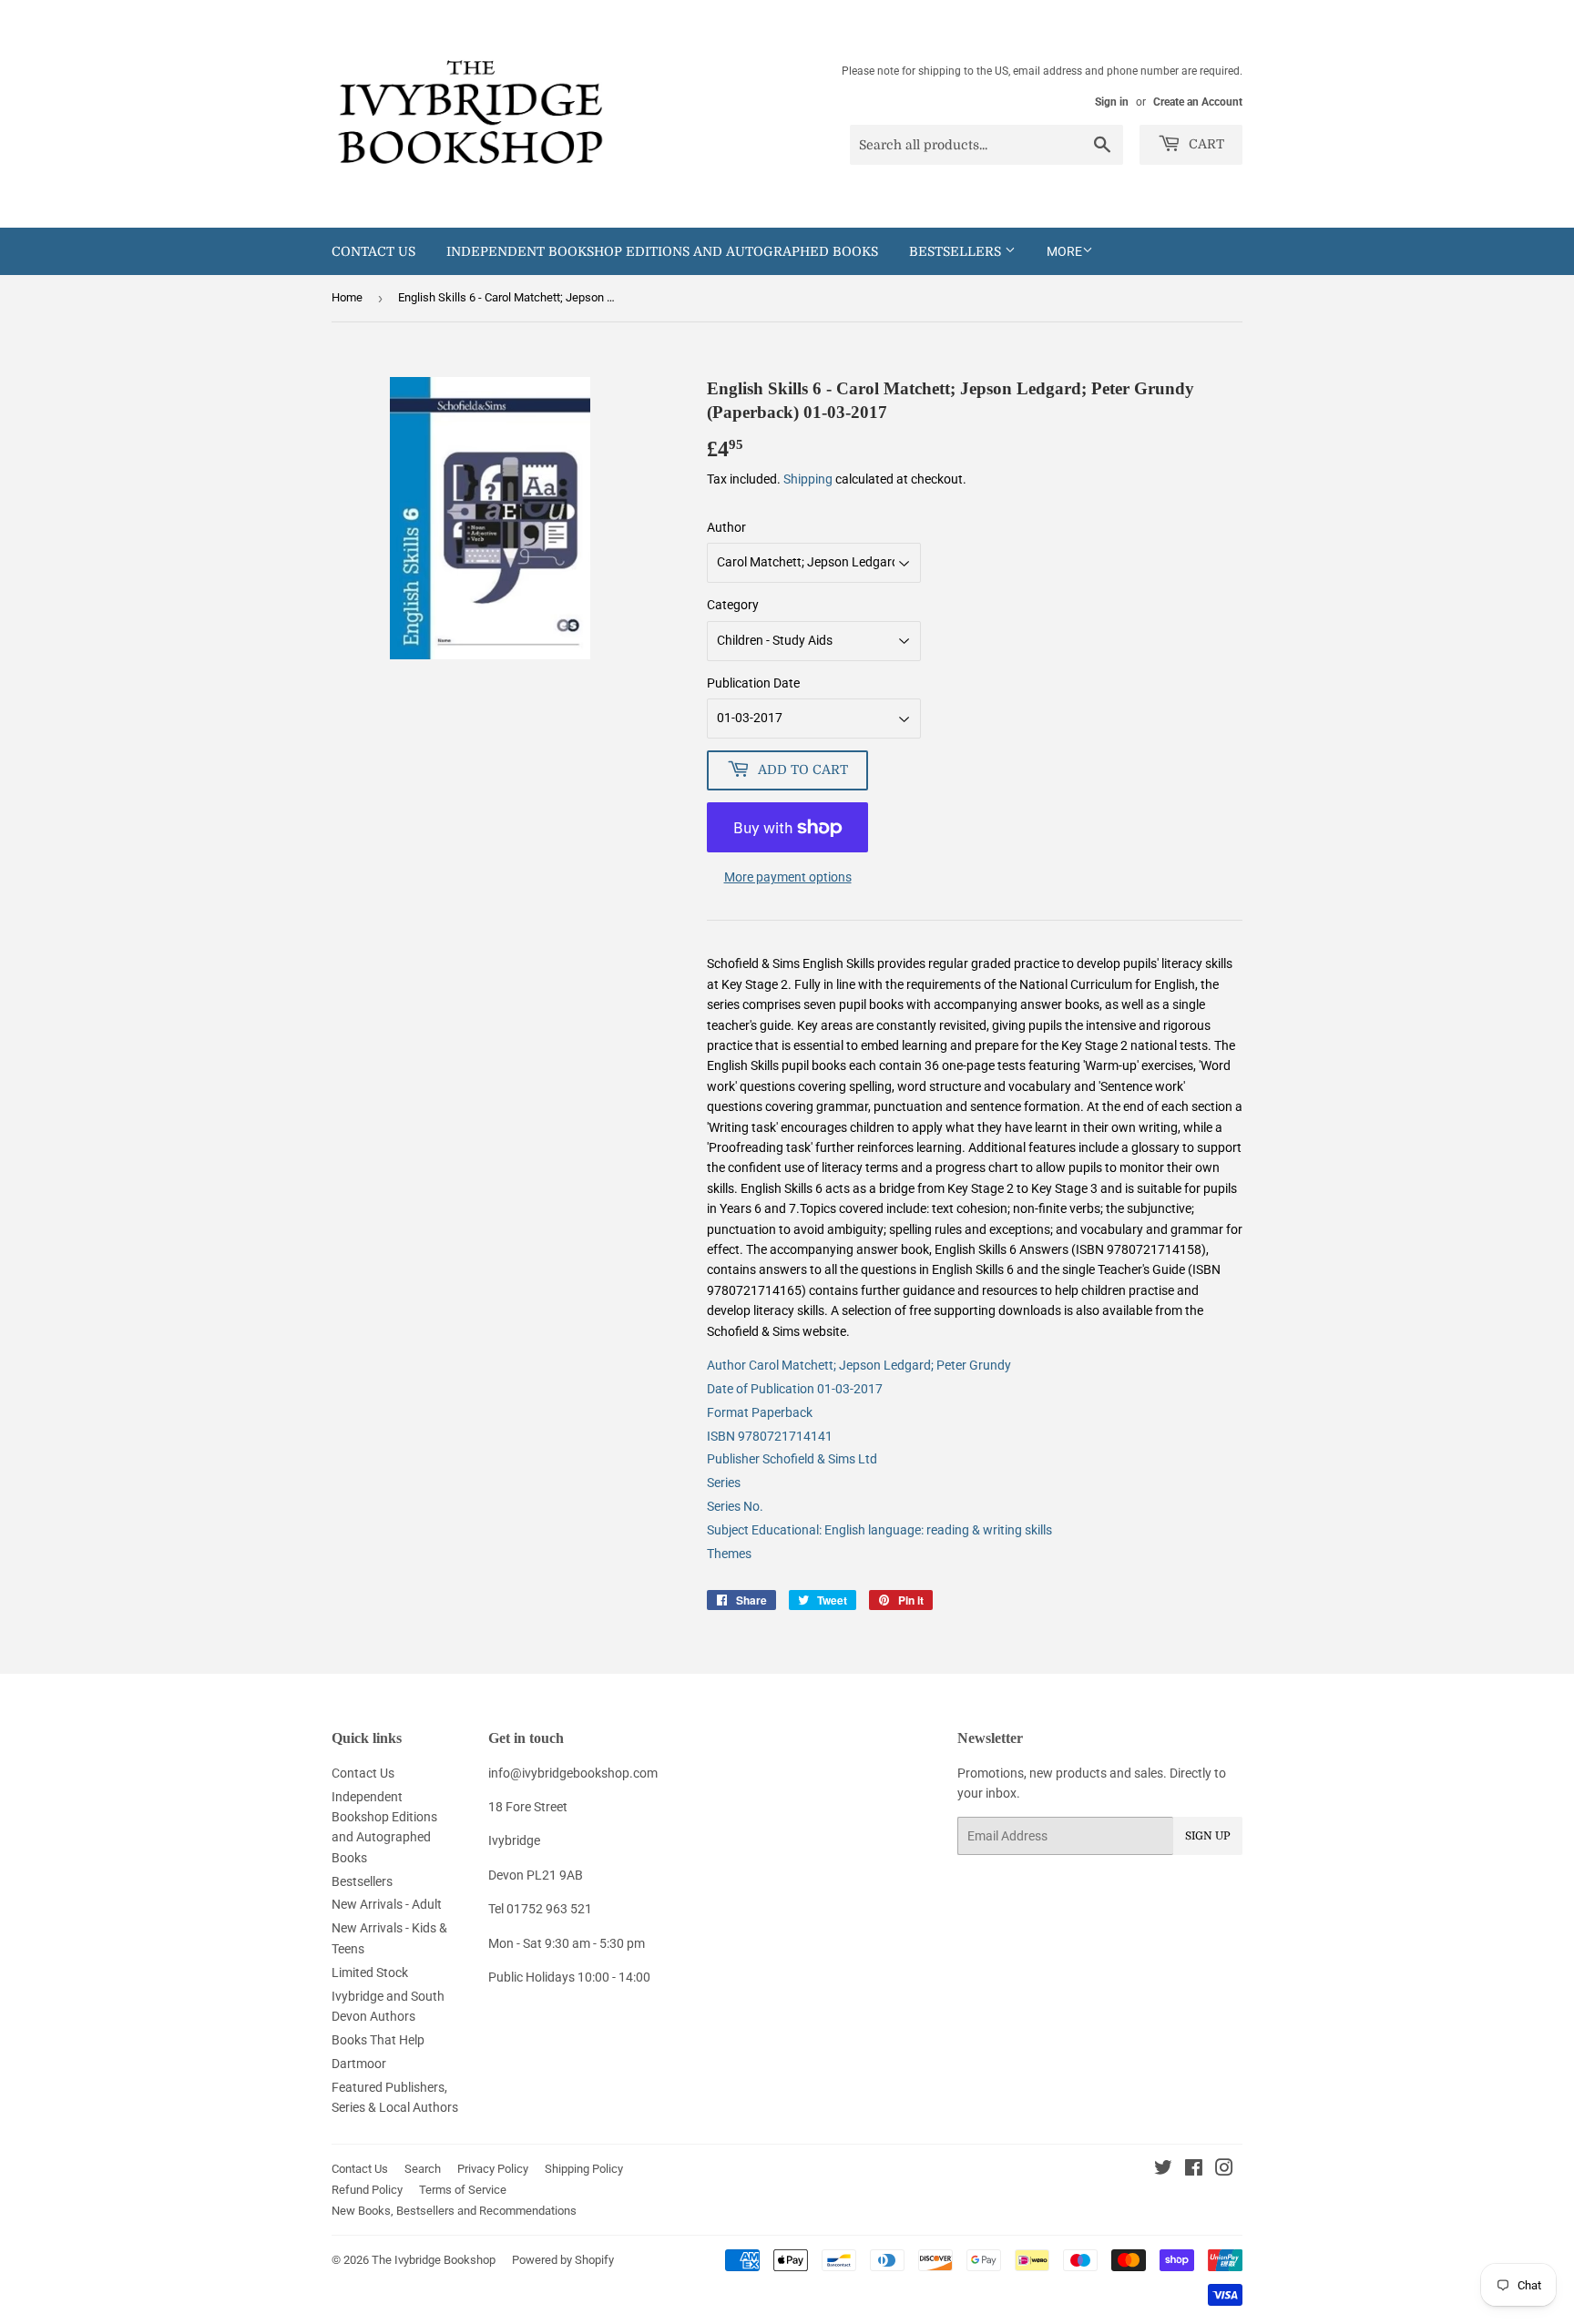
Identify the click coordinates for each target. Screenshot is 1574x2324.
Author (726, 527)
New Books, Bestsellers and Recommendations (454, 2211)
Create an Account (1198, 102)
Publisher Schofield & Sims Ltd (792, 1459)
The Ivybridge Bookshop (434, 2260)
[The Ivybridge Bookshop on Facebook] (1194, 2170)
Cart (1205, 144)
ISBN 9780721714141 (770, 1436)
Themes (729, 1554)
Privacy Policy (493, 2169)
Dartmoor (359, 2064)
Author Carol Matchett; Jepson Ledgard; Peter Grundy (859, 1365)
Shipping (808, 479)
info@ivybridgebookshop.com (573, 1773)
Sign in (1112, 102)
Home (347, 297)
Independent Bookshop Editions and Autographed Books (662, 251)
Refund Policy (367, 2190)
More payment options (788, 877)
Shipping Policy (584, 2169)
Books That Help (378, 2040)
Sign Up (1208, 1836)
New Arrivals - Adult (387, 1904)
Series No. (735, 1506)
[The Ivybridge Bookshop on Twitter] (1163, 2170)
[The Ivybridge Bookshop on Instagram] (1224, 2170)
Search (423, 2169)
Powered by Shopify (563, 2260)
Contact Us (373, 251)
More (1064, 251)
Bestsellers (957, 251)
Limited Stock (370, 1972)
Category (733, 605)
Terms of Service (463, 2190)
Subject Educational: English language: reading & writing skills (879, 1530)
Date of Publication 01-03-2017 (795, 1389)
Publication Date (753, 683)
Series (724, 1483)
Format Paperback (760, 1412)
